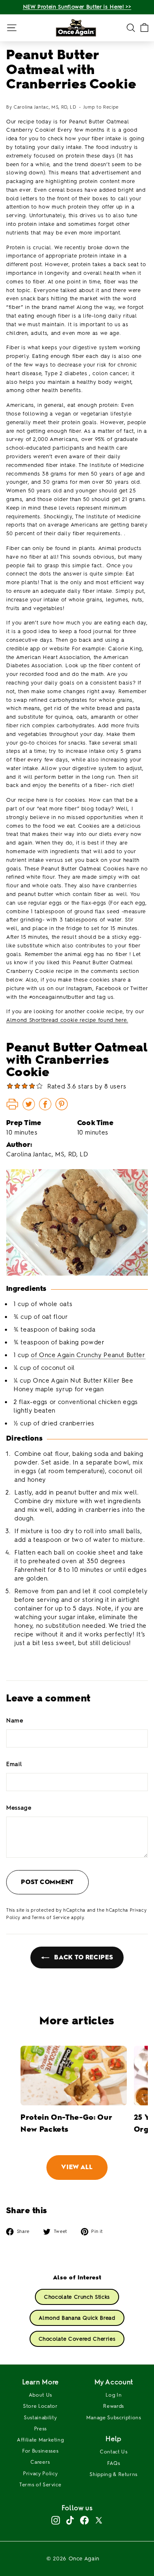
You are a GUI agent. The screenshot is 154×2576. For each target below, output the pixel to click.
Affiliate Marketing (40, 2440)
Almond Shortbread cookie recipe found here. (67, 1020)
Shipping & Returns (114, 2474)
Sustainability (40, 2418)
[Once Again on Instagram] (56, 2520)
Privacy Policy (40, 2474)
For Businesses (40, 2451)
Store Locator (40, 2406)
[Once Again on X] (99, 2520)
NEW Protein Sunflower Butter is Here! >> (77, 7)
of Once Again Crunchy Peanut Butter (88, 1355)
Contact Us (114, 2452)
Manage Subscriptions (114, 2418)
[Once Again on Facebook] (84, 2520)
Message (19, 1808)
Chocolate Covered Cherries (77, 2339)
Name (15, 1721)
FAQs (114, 2463)
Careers (40, 2462)
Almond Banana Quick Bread (77, 2318)
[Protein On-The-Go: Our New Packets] (74, 2076)
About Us (40, 2395)
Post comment (47, 1882)
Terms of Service (51, 1918)
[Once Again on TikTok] (70, 2520)
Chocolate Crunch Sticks (77, 2297)
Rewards (114, 2406)
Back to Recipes (83, 1957)
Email (14, 1764)
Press (40, 2429)
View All (77, 2167)
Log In (114, 2395)
